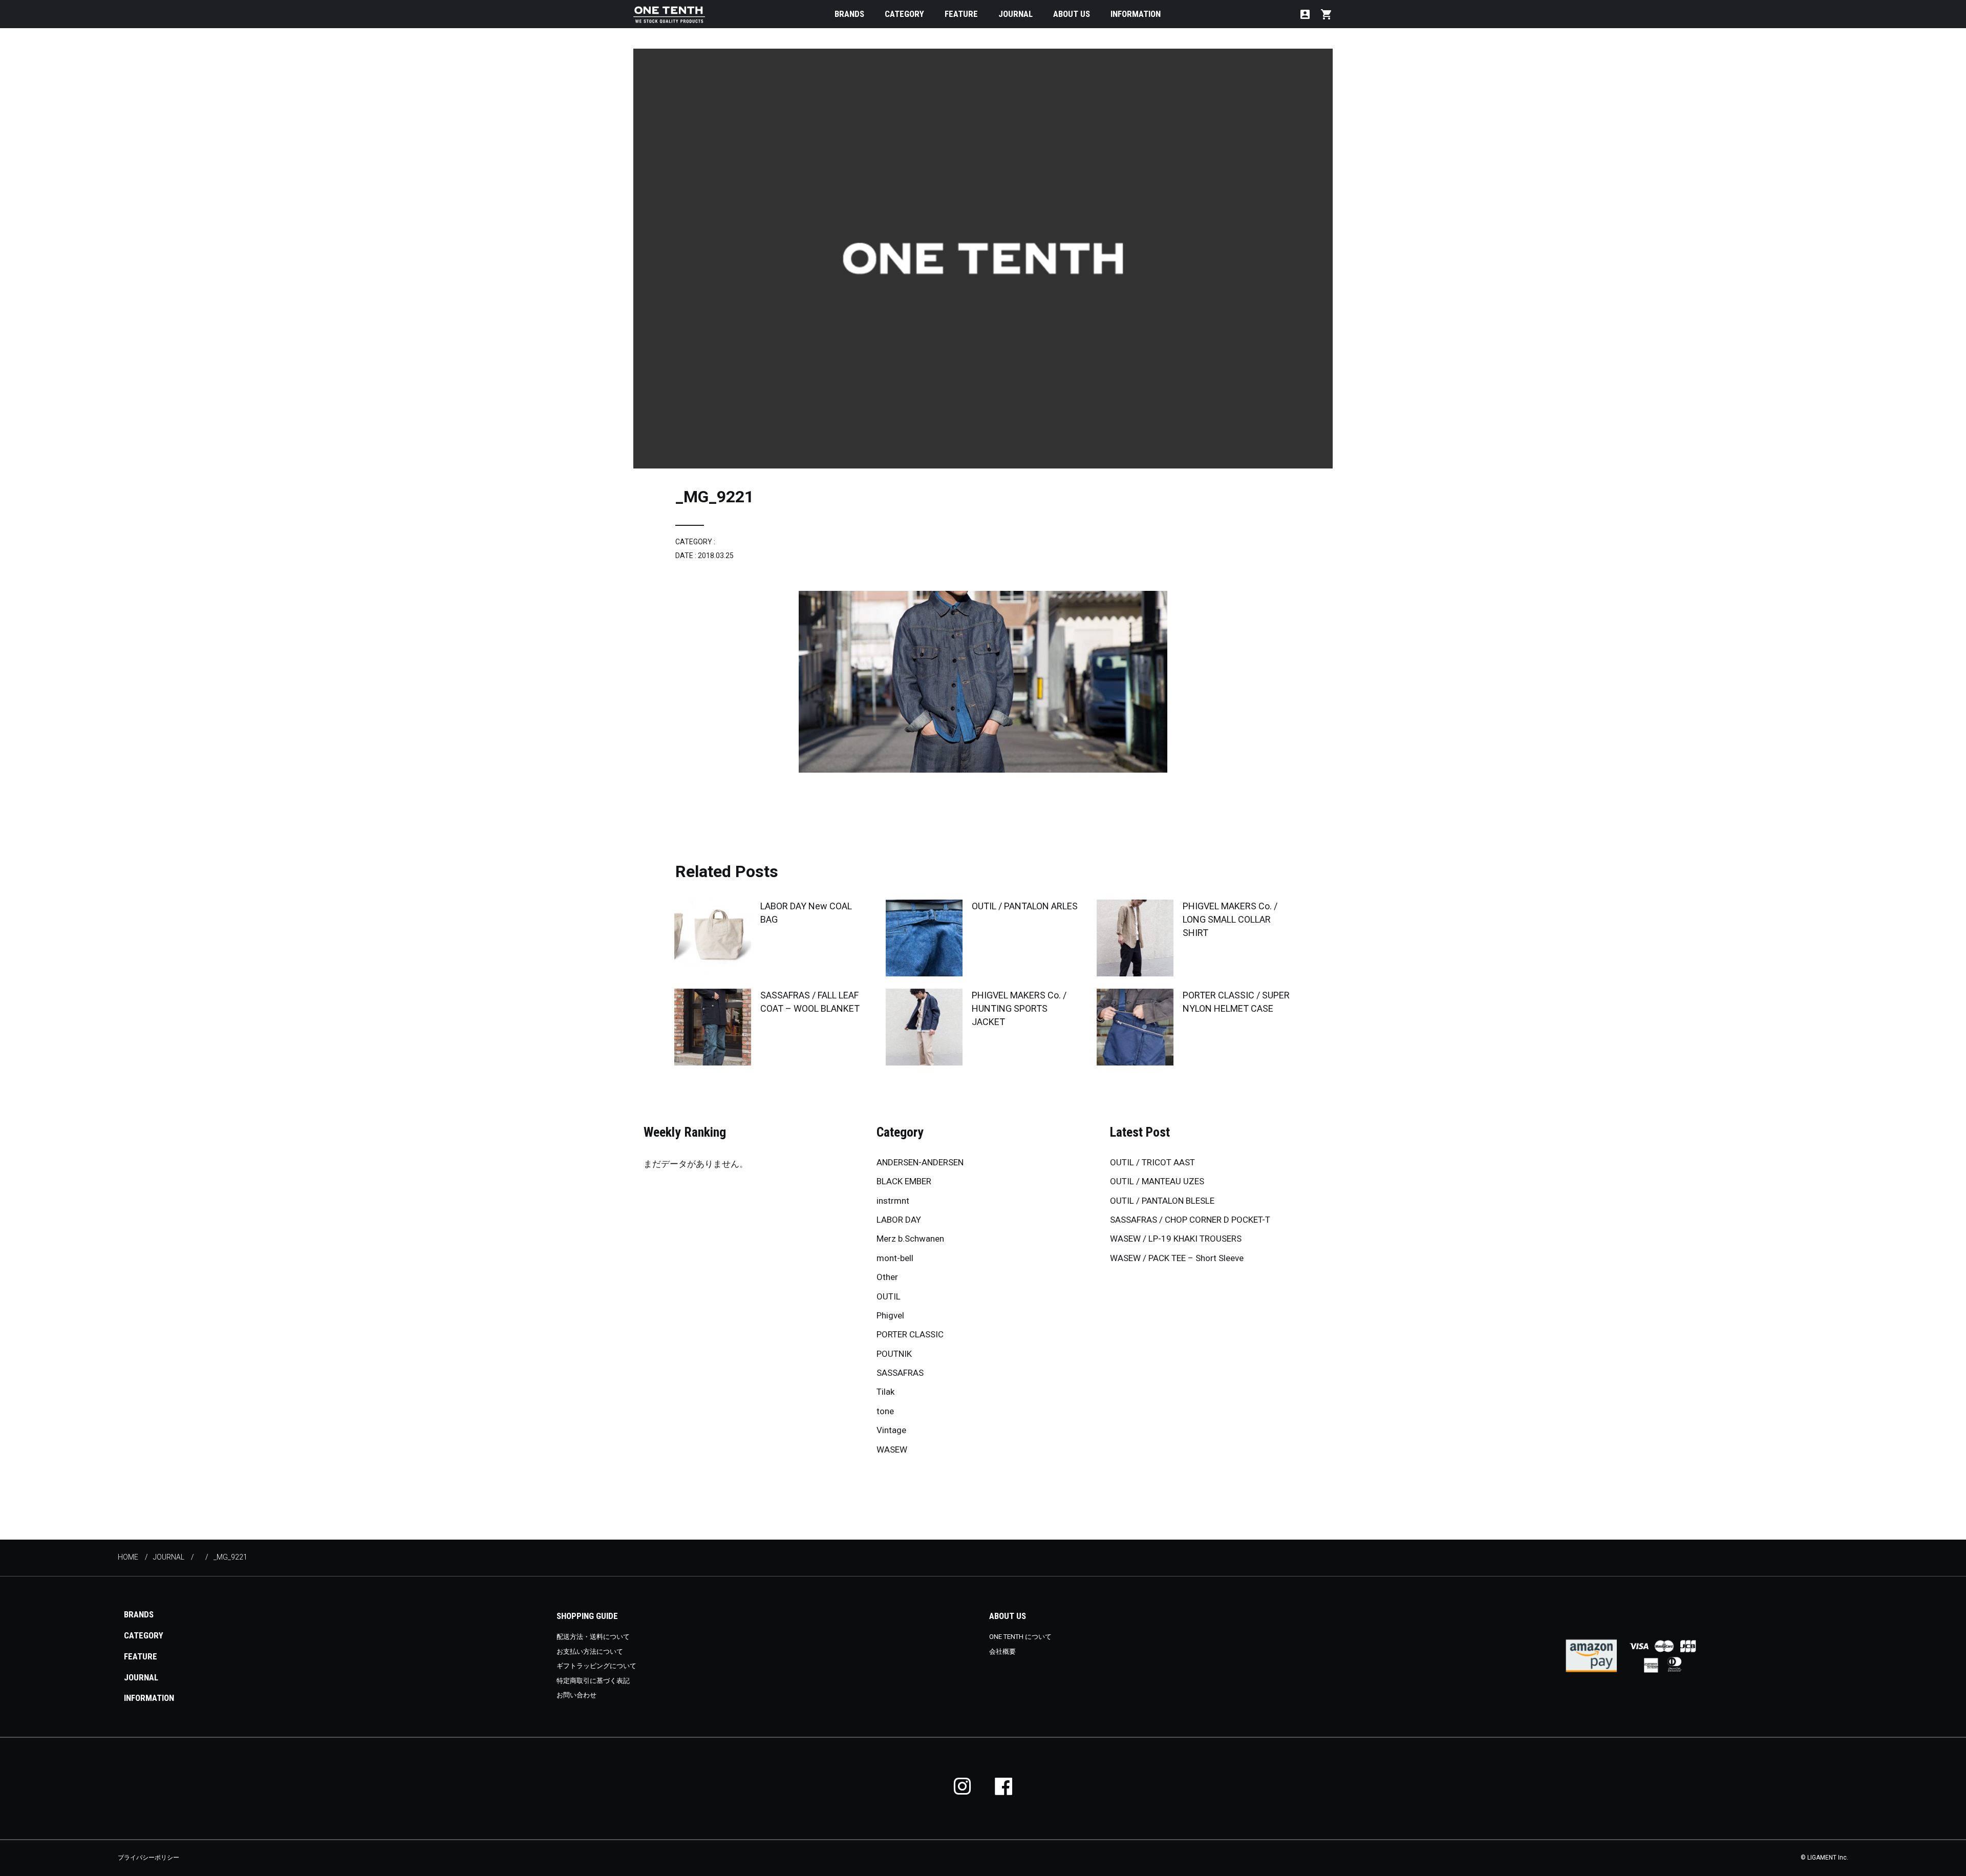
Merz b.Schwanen (910, 1239)
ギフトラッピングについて (596, 1666)
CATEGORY (904, 14)
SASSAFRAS (900, 1373)
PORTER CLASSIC (910, 1334)
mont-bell (895, 1258)
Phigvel (890, 1315)
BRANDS (849, 14)
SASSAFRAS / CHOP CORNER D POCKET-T (1190, 1220)
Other (887, 1277)
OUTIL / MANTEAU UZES (1157, 1181)
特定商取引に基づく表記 (593, 1681)
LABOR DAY (899, 1220)
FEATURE (961, 14)
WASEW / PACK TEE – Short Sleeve (1177, 1258)
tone (885, 1411)
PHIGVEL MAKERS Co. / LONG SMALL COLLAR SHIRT (1230, 919)
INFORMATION (1136, 14)
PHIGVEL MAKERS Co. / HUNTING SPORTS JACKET (1019, 1008)
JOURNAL (1016, 14)
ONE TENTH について (1020, 1637)
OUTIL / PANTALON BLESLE (1162, 1201)
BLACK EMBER (904, 1181)
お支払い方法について (590, 1651)
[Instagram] (963, 1786)
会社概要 (1002, 1651)
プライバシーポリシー (148, 1858)
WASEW (892, 1449)
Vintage (891, 1430)
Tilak (885, 1392)
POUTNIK (894, 1354)
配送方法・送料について (593, 1637)
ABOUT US (1072, 14)
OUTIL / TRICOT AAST (1152, 1162)
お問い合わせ (576, 1695)
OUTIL (889, 1296)
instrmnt (893, 1201)
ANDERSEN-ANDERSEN (920, 1162)
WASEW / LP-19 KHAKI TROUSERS (1176, 1239)
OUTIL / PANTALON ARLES (1025, 906)
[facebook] (1003, 1786)
